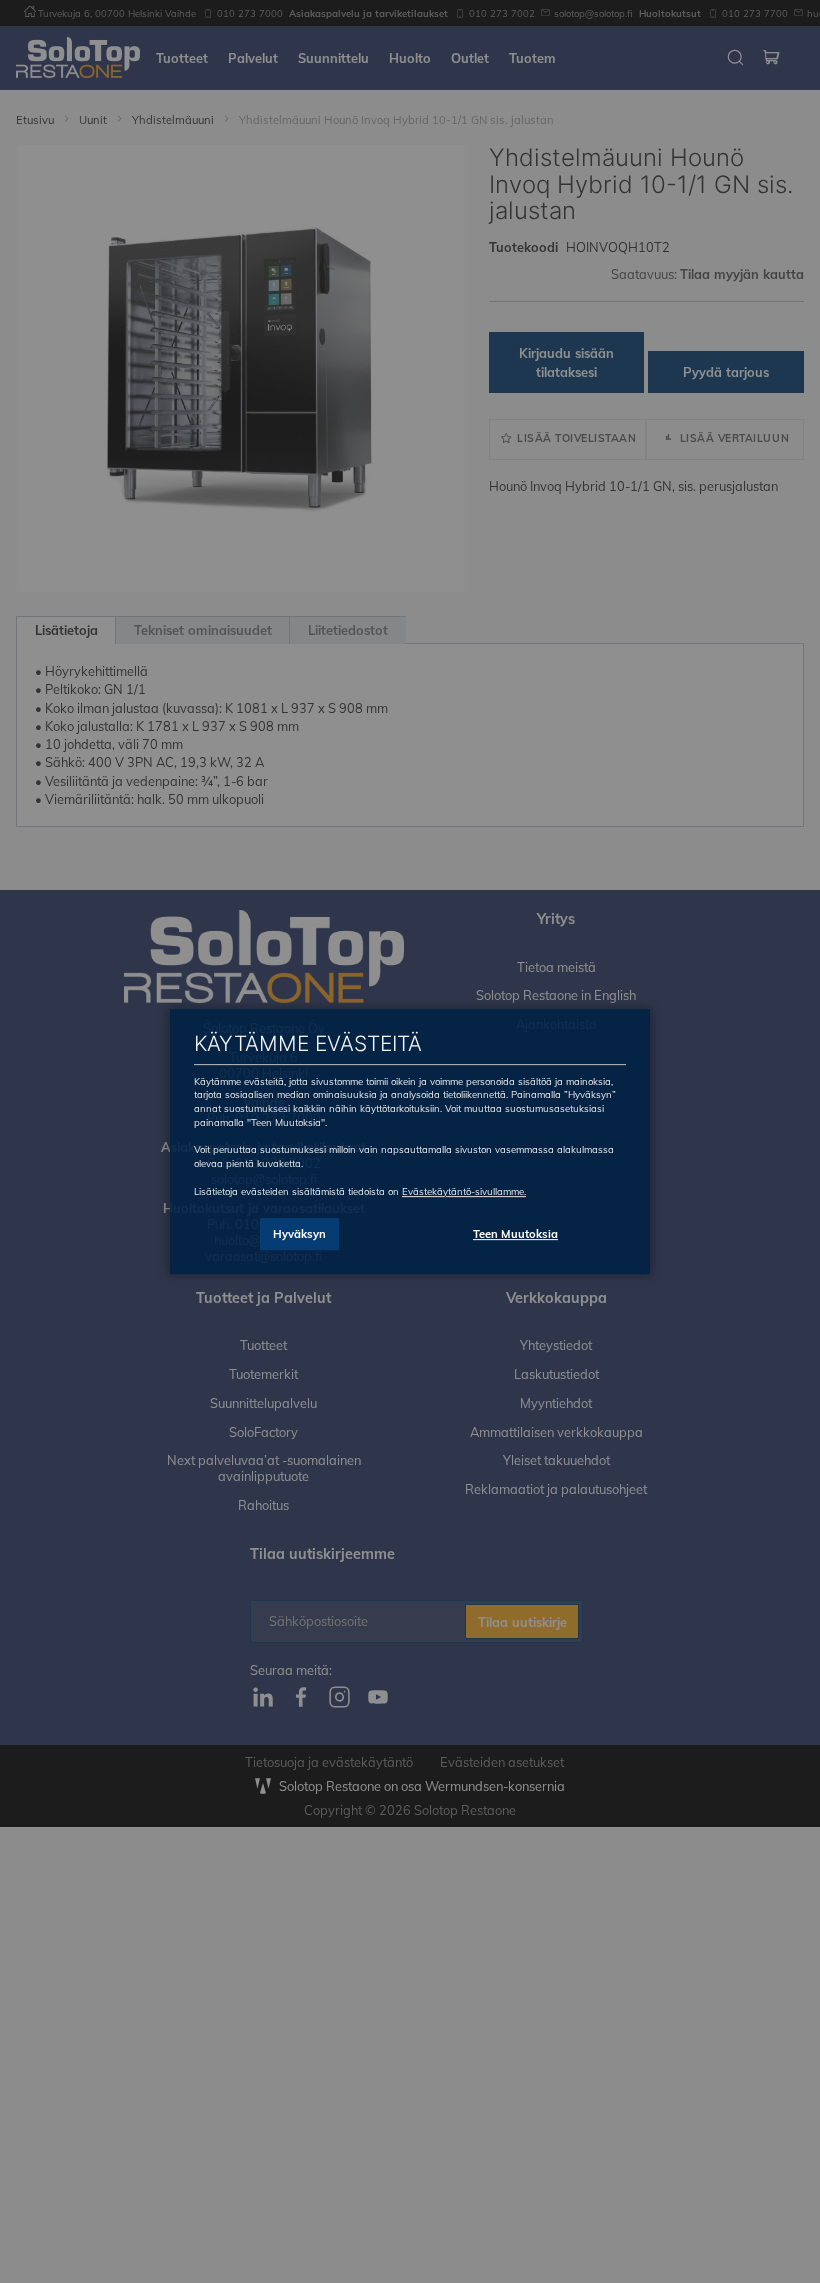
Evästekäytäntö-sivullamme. (464, 1191)
